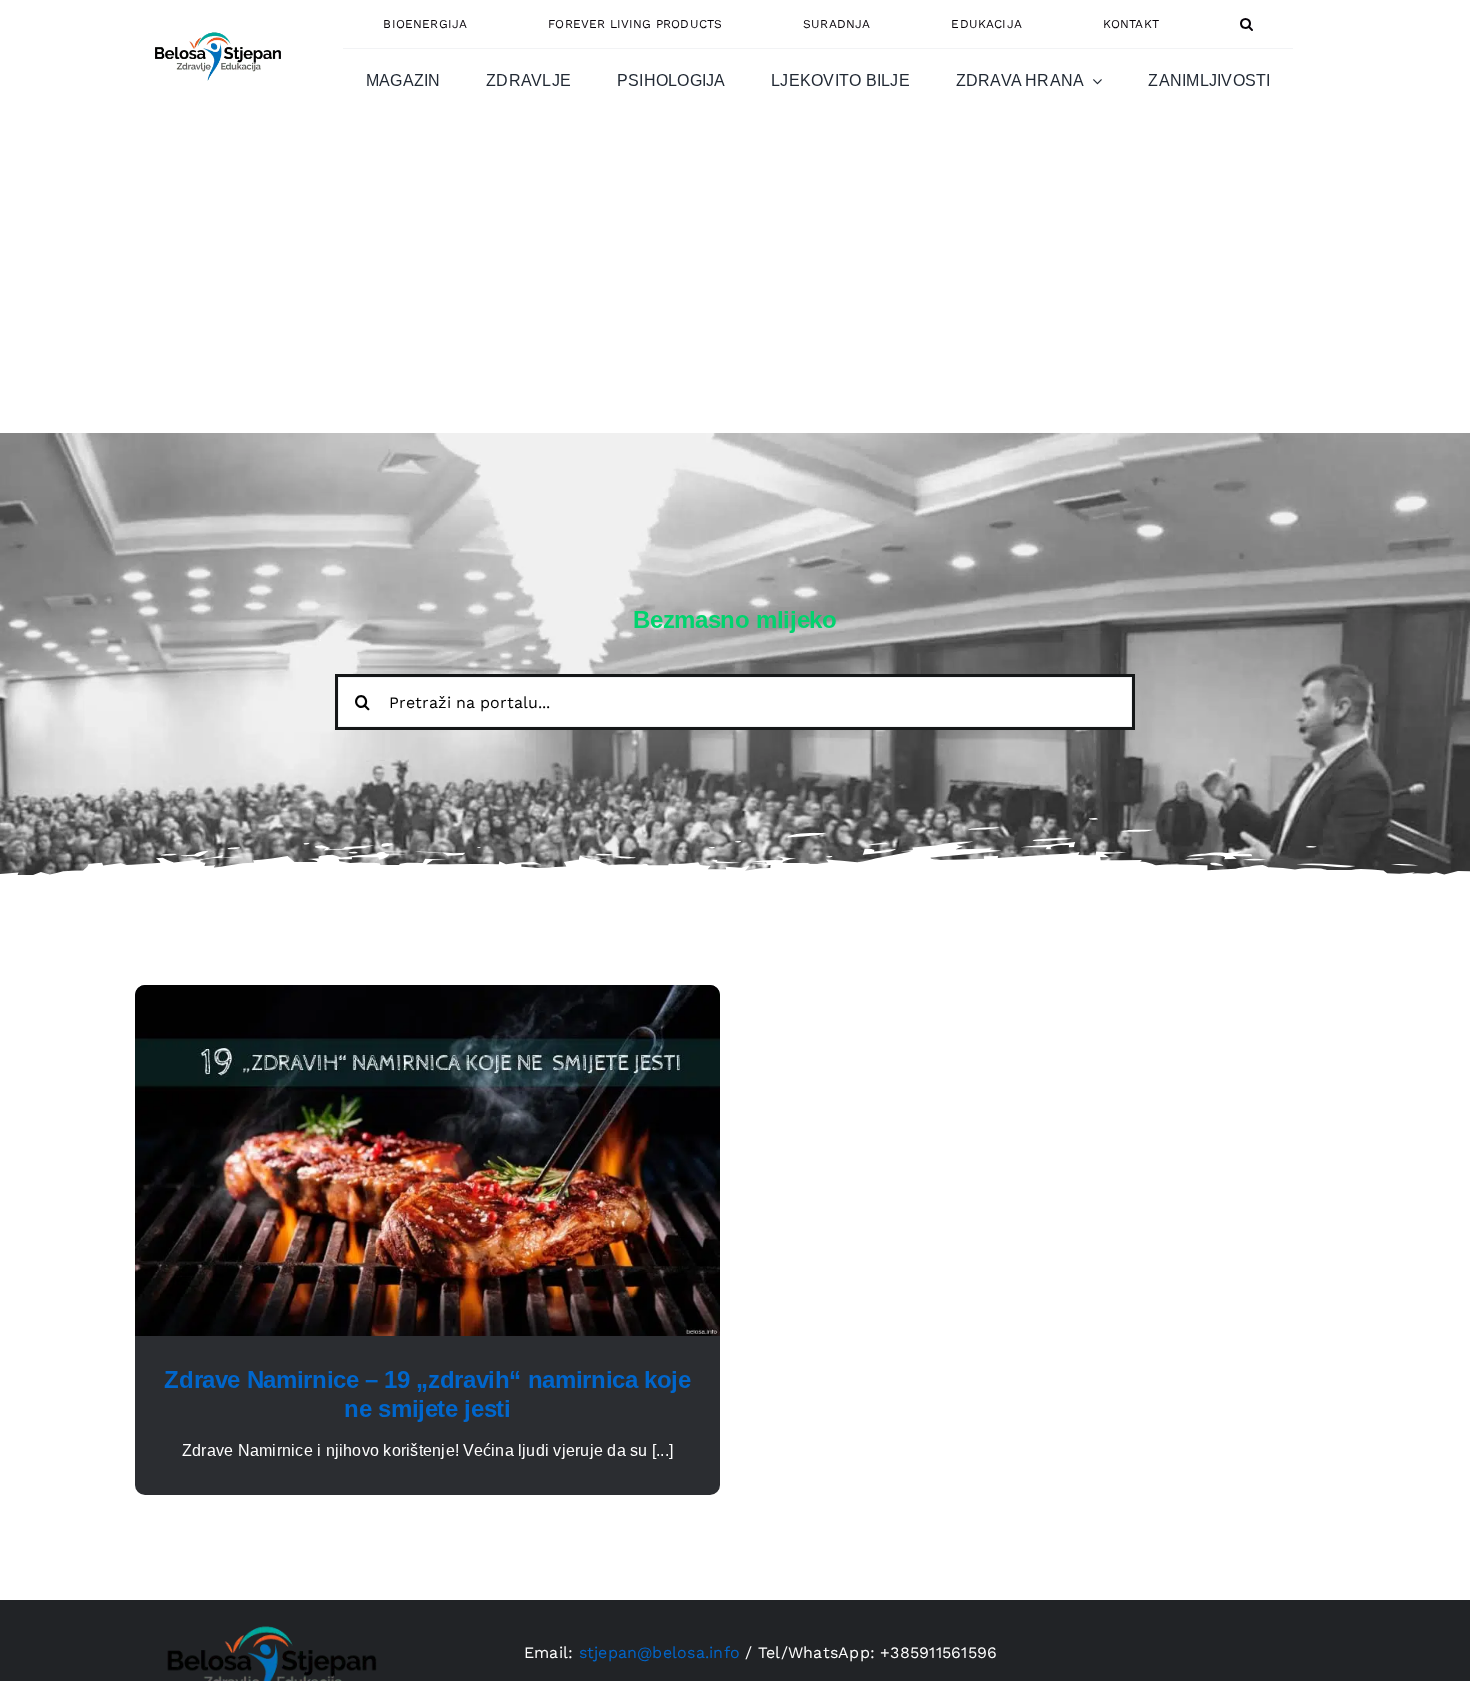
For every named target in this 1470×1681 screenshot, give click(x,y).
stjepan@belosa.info (660, 1652)
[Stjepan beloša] (215, 23)
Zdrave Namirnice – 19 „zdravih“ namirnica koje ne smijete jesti (427, 1394)
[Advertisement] (735, 283)
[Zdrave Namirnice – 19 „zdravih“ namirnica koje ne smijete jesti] (427, 996)
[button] (1246, 24)
